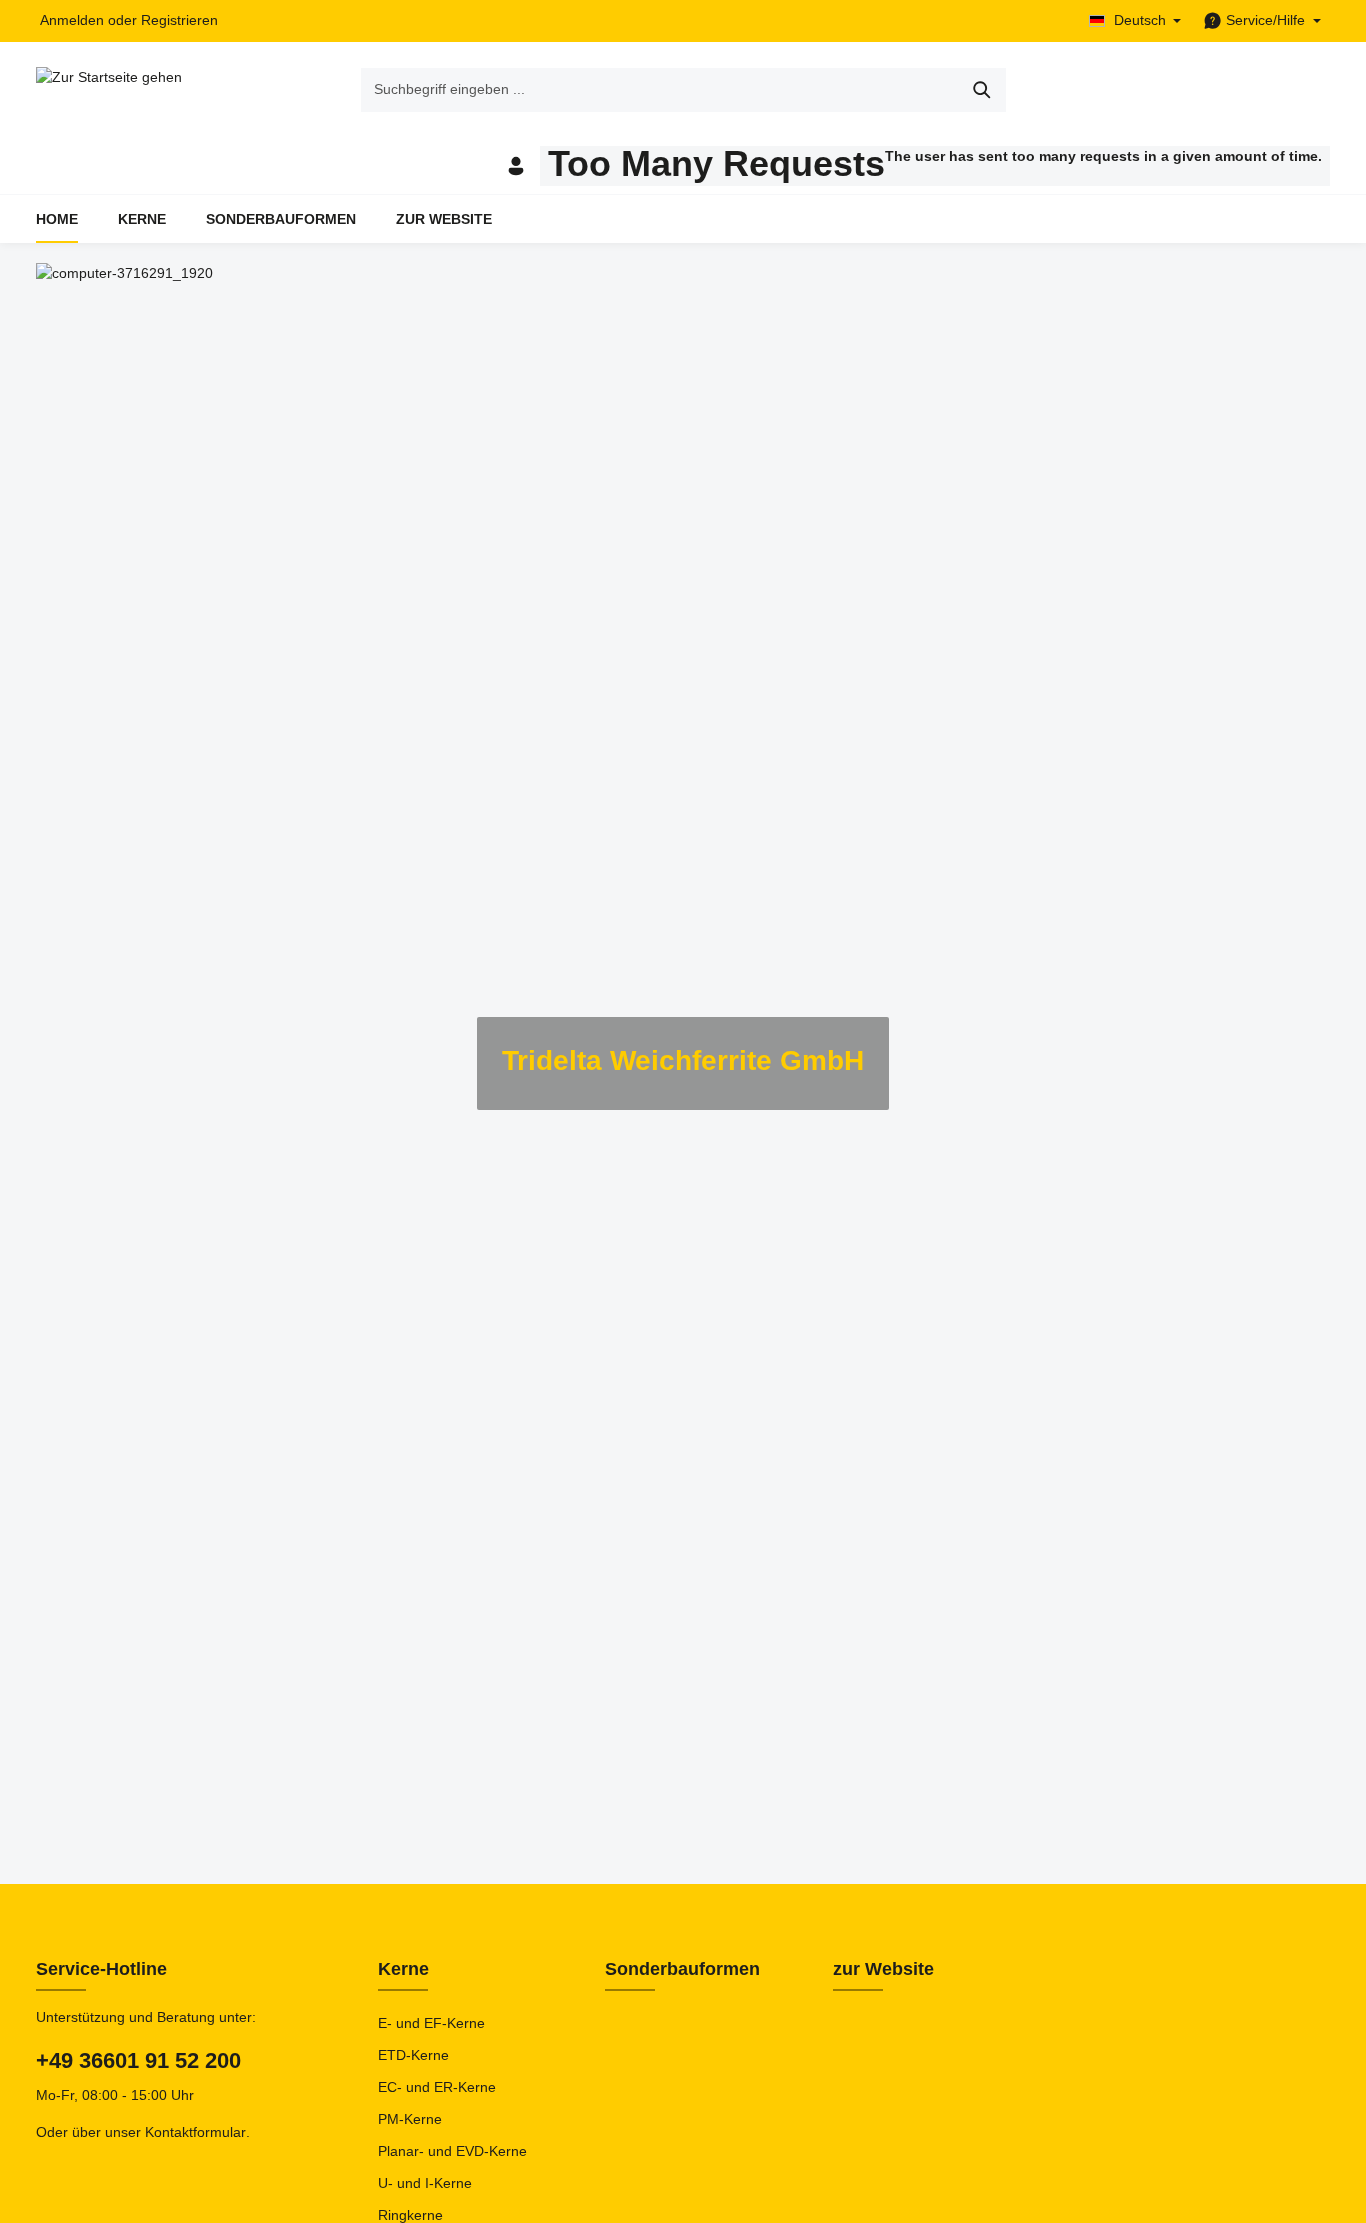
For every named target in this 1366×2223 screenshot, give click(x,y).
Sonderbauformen (682, 1969)
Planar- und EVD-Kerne (452, 2151)
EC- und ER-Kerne (437, 2087)
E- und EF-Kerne (431, 2023)
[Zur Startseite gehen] (109, 90)
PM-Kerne (410, 2119)
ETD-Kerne (413, 2055)
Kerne (403, 1969)
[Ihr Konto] (516, 166)
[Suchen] (982, 90)
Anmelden (72, 21)
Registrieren (179, 21)
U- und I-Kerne (425, 2183)
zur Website (883, 1969)
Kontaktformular (195, 2132)
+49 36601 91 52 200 (138, 2060)
